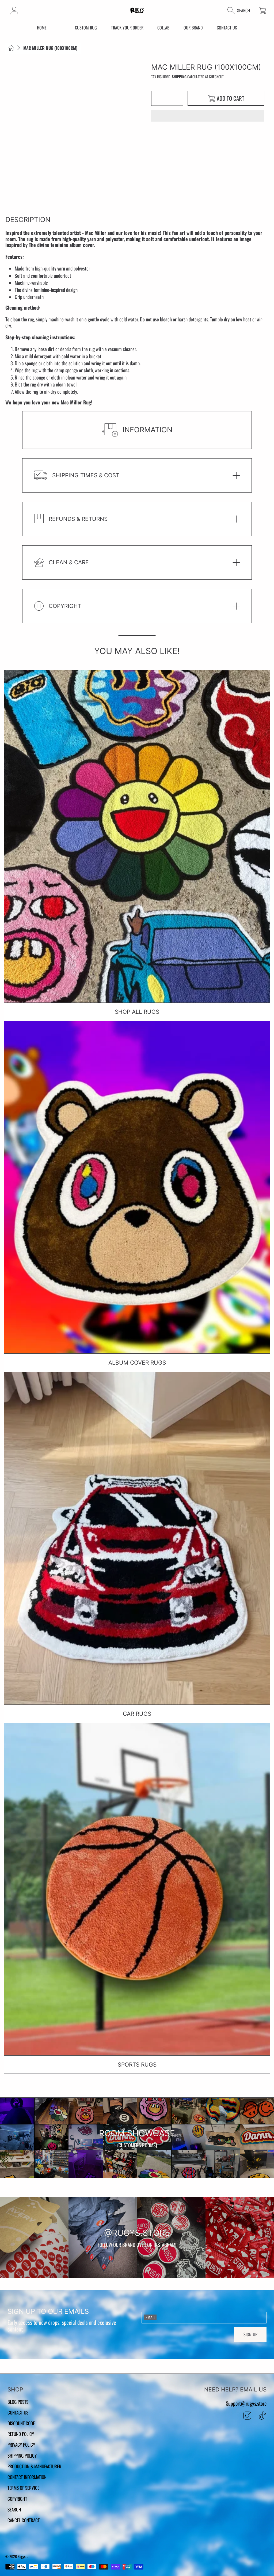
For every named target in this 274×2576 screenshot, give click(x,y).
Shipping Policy (22, 2455)
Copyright (17, 2499)
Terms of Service (23, 2488)
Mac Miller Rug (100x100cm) (50, 48)
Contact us (18, 2412)
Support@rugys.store (246, 2403)
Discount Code (21, 2423)
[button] (208, 116)
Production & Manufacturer (34, 2466)
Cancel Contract (24, 2520)
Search (14, 2509)
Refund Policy (21, 2434)
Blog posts (18, 2402)
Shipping (179, 77)
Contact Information (27, 2477)
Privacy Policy (21, 2444)
